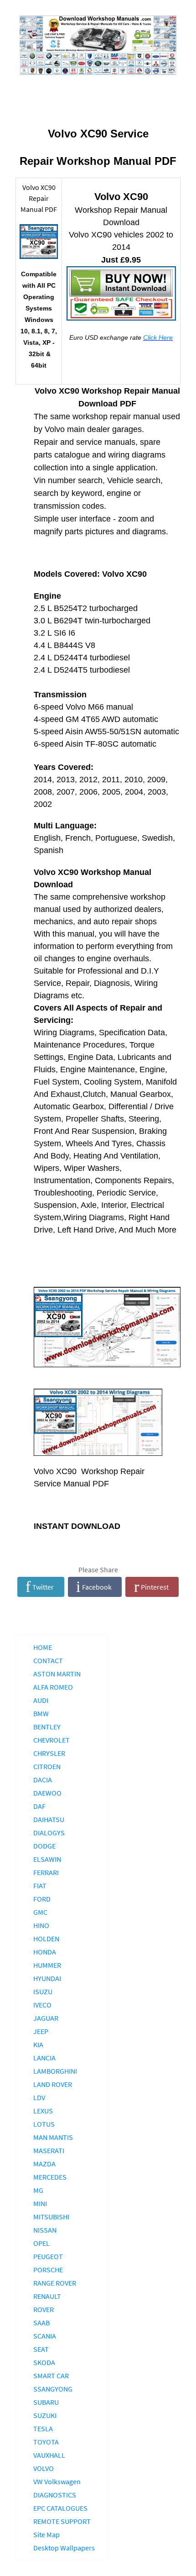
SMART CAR (51, 2376)
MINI (40, 2203)
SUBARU (46, 2402)
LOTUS (44, 2124)
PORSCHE (48, 2270)
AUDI (41, 1700)
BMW (41, 1713)
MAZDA (44, 2164)
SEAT (41, 2349)
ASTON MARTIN (57, 1674)
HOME (43, 1647)
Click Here (158, 337)
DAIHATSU (49, 1819)
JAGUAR (46, 2018)
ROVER (44, 2309)
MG (38, 2190)
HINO (41, 1925)
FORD (42, 1899)
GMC (40, 1912)
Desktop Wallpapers (64, 2548)
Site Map (46, 2534)
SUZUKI (45, 2415)
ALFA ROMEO (53, 1687)
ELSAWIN (47, 1859)
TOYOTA (46, 2442)
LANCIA (44, 2058)
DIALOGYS (49, 1833)
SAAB (41, 2323)
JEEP (41, 2031)
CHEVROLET (52, 1740)
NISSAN (45, 2230)
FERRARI (46, 1872)
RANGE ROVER (55, 2283)
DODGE (44, 1846)
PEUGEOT (48, 2256)
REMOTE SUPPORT (62, 2521)
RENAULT (47, 2296)
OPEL (41, 2243)
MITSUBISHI (51, 2217)
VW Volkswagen (57, 2481)
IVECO (42, 2005)
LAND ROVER (53, 2084)
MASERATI (49, 2150)
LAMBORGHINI (55, 2071)
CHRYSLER (49, 1753)
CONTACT (48, 1660)
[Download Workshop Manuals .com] (98, 45)
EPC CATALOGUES (60, 2508)
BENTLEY (47, 1727)
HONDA (45, 1952)
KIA (38, 2044)
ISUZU (43, 1991)
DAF (39, 1806)
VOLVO (44, 2468)
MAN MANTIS (53, 2137)
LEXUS (43, 2111)
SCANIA (45, 2336)
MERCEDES (50, 2177)
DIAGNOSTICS (55, 2495)
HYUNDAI (47, 1978)
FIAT (40, 1886)
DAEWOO (47, 1793)
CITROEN (47, 1766)
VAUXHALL (49, 2455)
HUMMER (47, 1965)
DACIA (43, 1780)
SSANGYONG (53, 2389)
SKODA (44, 2362)
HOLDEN (46, 1939)
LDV (39, 2097)
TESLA (43, 2428)
